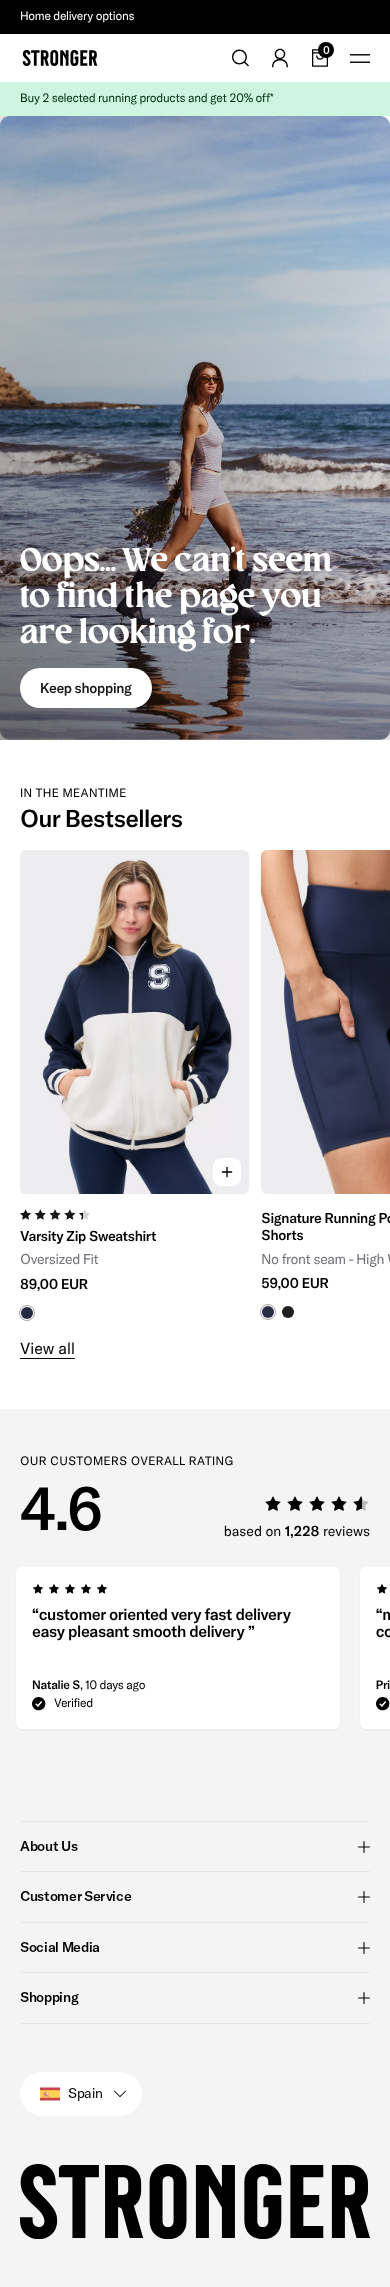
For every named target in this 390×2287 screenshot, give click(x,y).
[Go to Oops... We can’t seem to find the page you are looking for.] (195, 428)
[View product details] (134, 1257)
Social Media (60, 1947)
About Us (48, 1846)
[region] (195, 1085)
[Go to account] (280, 58)
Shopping (49, 1997)
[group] (134, 1085)
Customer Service (75, 1896)
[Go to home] (60, 58)
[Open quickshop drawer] (227, 1172)
